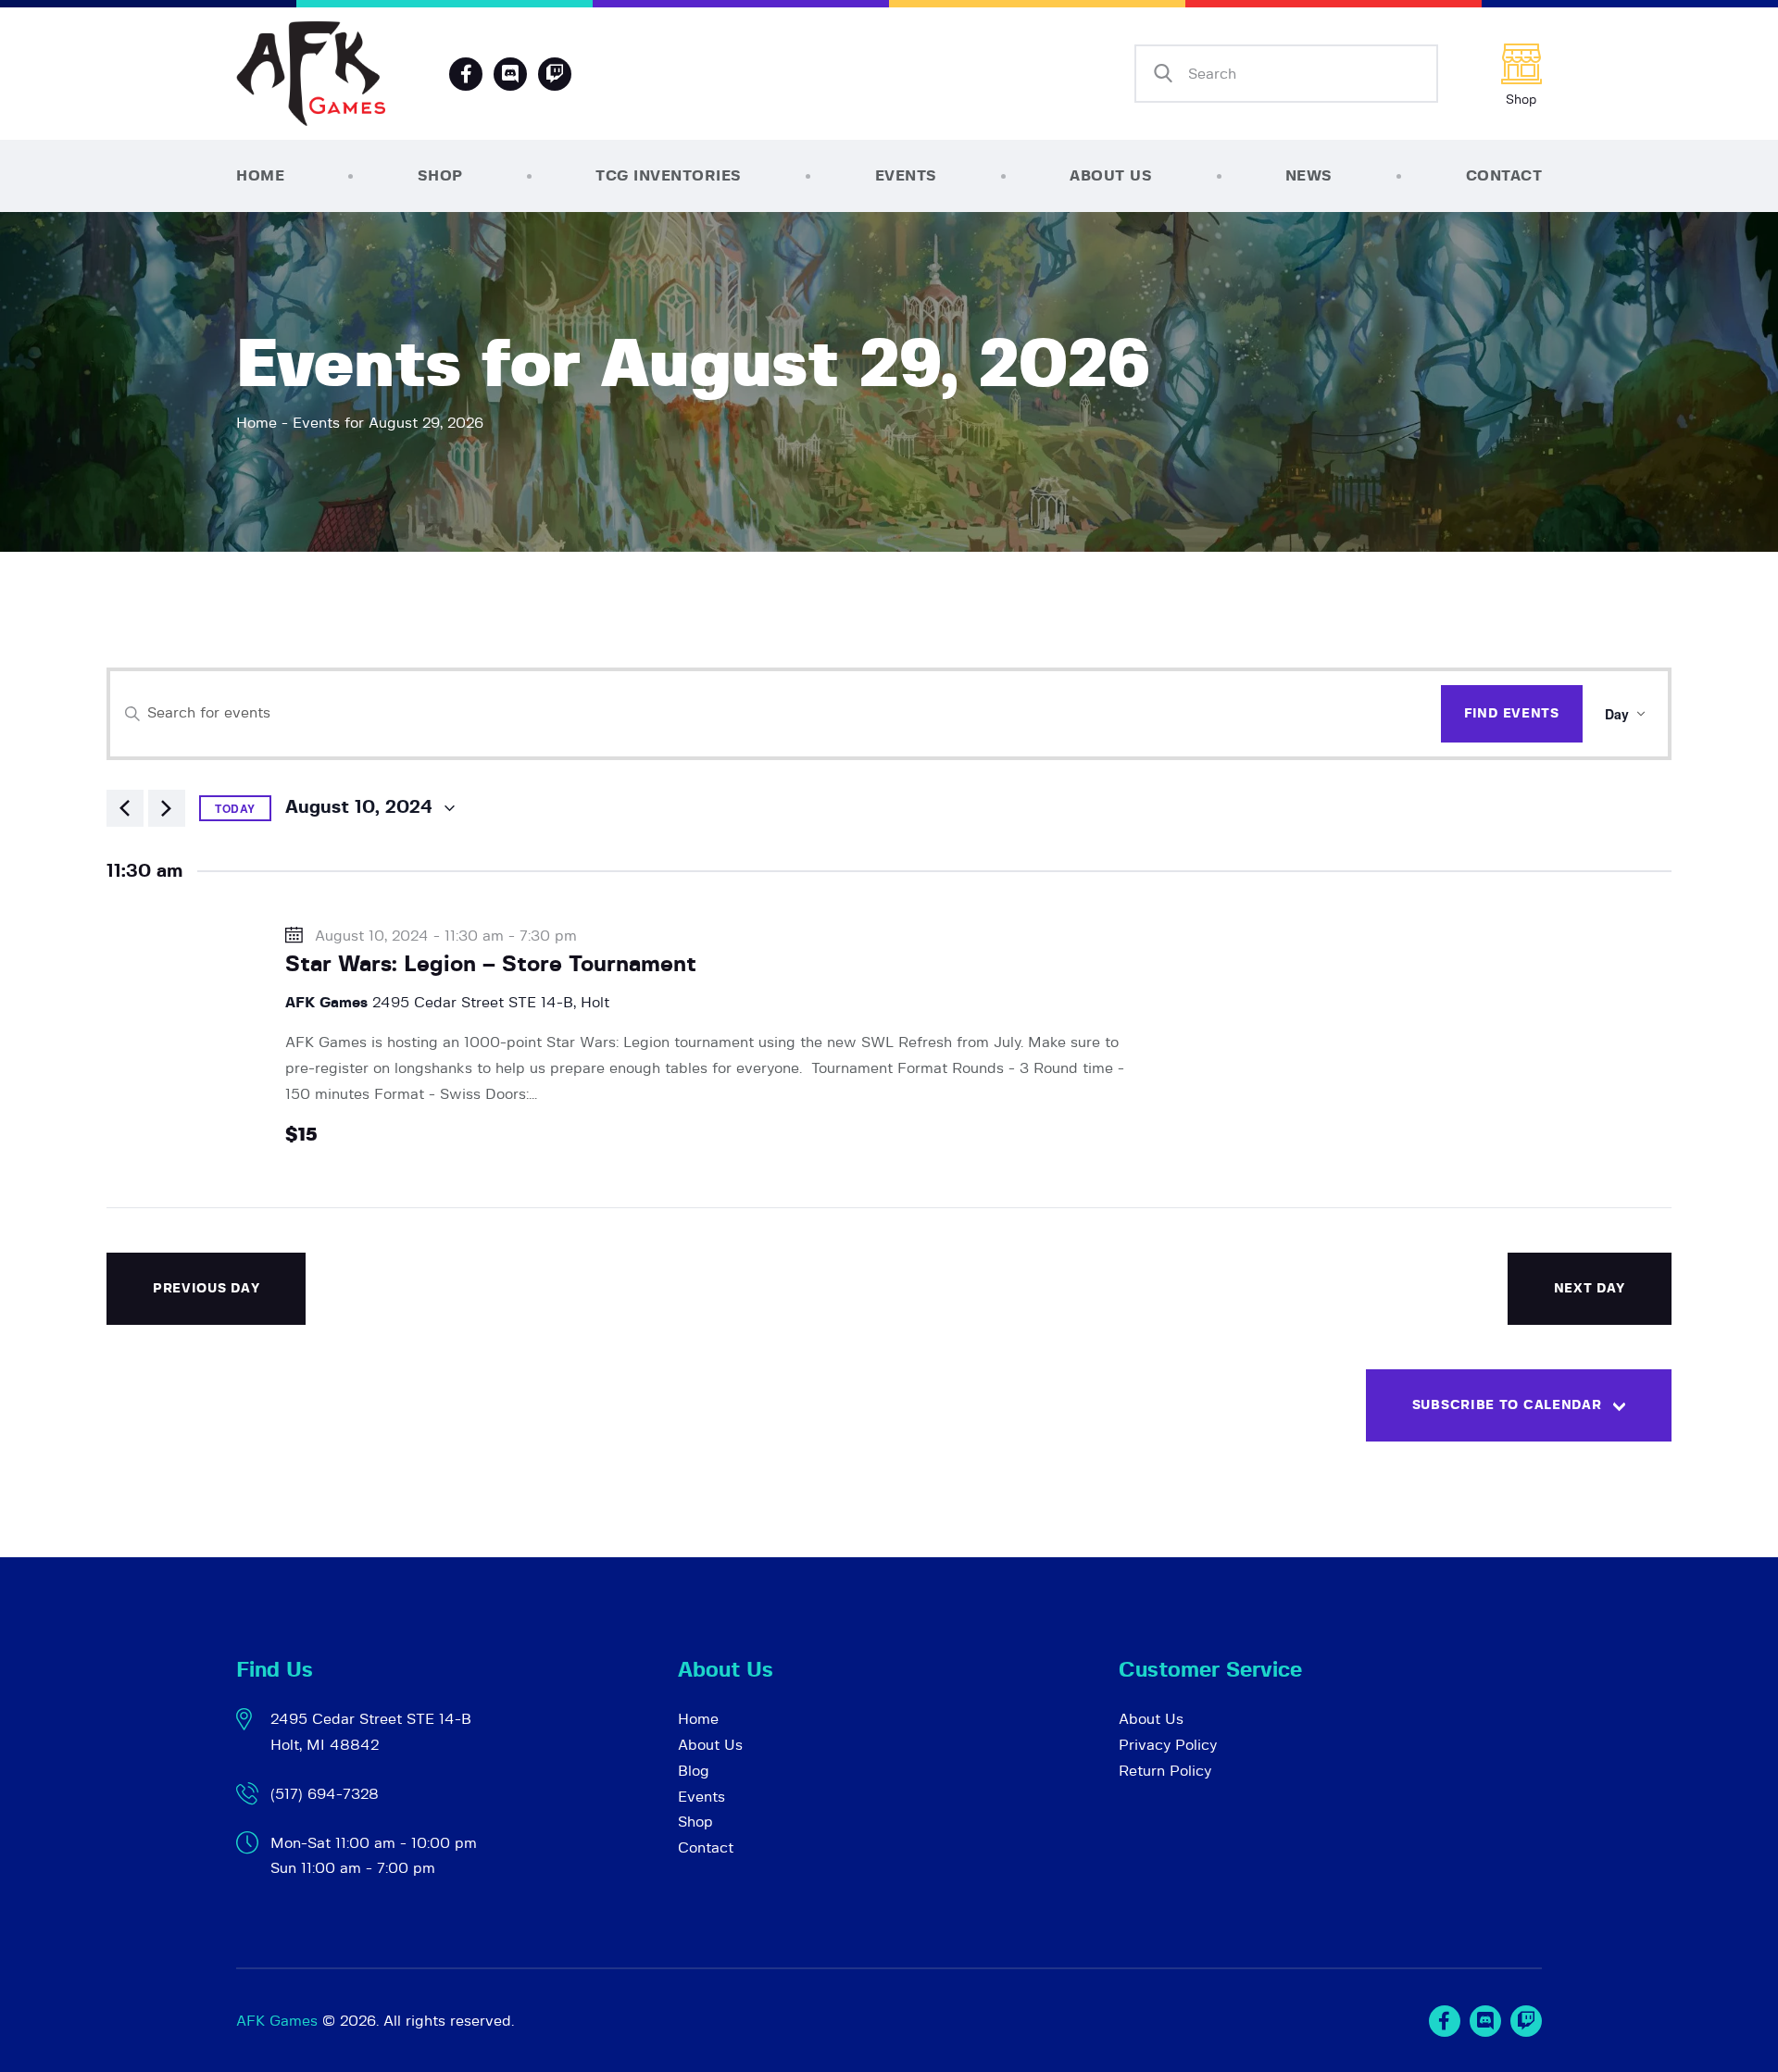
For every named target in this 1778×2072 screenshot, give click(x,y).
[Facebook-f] (466, 74)
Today (235, 808)
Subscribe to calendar (1507, 1405)
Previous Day (206, 1289)
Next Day (1590, 1289)
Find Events (1512, 714)
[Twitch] (1526, 2021)
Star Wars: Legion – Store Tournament (491, 965)
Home (257, 423)
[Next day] (167, 808)
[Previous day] (125, 808)
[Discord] (510, 74)
